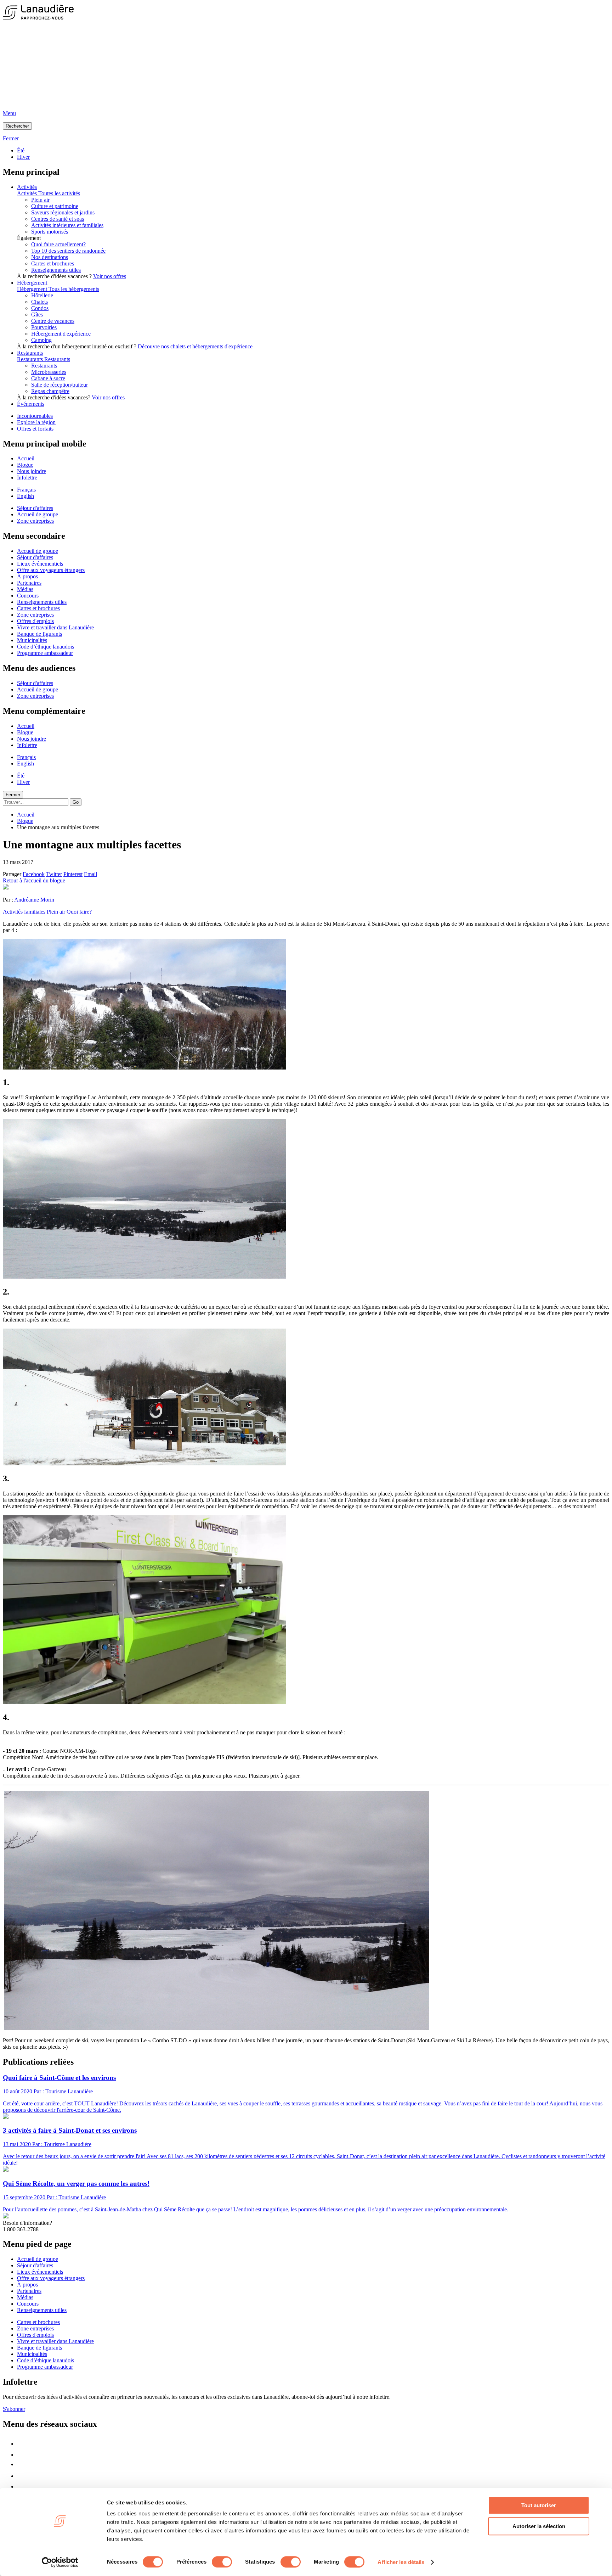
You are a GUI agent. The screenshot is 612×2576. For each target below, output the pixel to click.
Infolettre (27, 478)
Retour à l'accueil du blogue (34, 880)
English (25, 496)
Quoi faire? (79, 912)
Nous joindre (32, 471)
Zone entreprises (35, 521)
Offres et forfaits (35, 429)
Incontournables (35, 416)
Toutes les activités (59, 193)
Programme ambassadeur (45, 653)
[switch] (222, 2562)
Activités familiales (24, 912)
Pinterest (73, 874)
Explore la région (36, 422)
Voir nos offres (110, 276)
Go (76, 802)
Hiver (23, 157)
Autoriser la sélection (539, 2526)
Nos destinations (50, 257)
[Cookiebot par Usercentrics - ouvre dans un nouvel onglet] (60, 2562)
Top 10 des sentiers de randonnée (68, 251)
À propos (27, 576)
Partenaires (29, 583)
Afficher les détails (401, 2562)
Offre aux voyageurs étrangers (51, 570)
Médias (25, 589)
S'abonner (14, 2409)
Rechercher (17, 126)
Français (26, 490)
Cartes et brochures (53, 263)
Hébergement (32, 283)
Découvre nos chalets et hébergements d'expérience (195, 346)
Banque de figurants (39, 634)
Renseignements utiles (56, 270)
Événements (31, 404)
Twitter (54, 874)
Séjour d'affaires (35, 508)
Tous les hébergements (74, 289)
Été (21, 150)
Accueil (26, 458)
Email (90, 874)
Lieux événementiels (40, 564)
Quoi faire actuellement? (58, 244)
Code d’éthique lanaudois (46, 647)
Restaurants (30, 353)
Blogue (25, 465)
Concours (28, 596)
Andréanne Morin (34, 900)
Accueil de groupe (38, 514)
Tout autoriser (539, 2505)
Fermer (13, 795)
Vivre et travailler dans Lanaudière (55, 627)
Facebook (34, 874)
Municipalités (32, 640)
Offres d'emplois (35, 621)
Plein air (56, 912)
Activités (27, 187)
